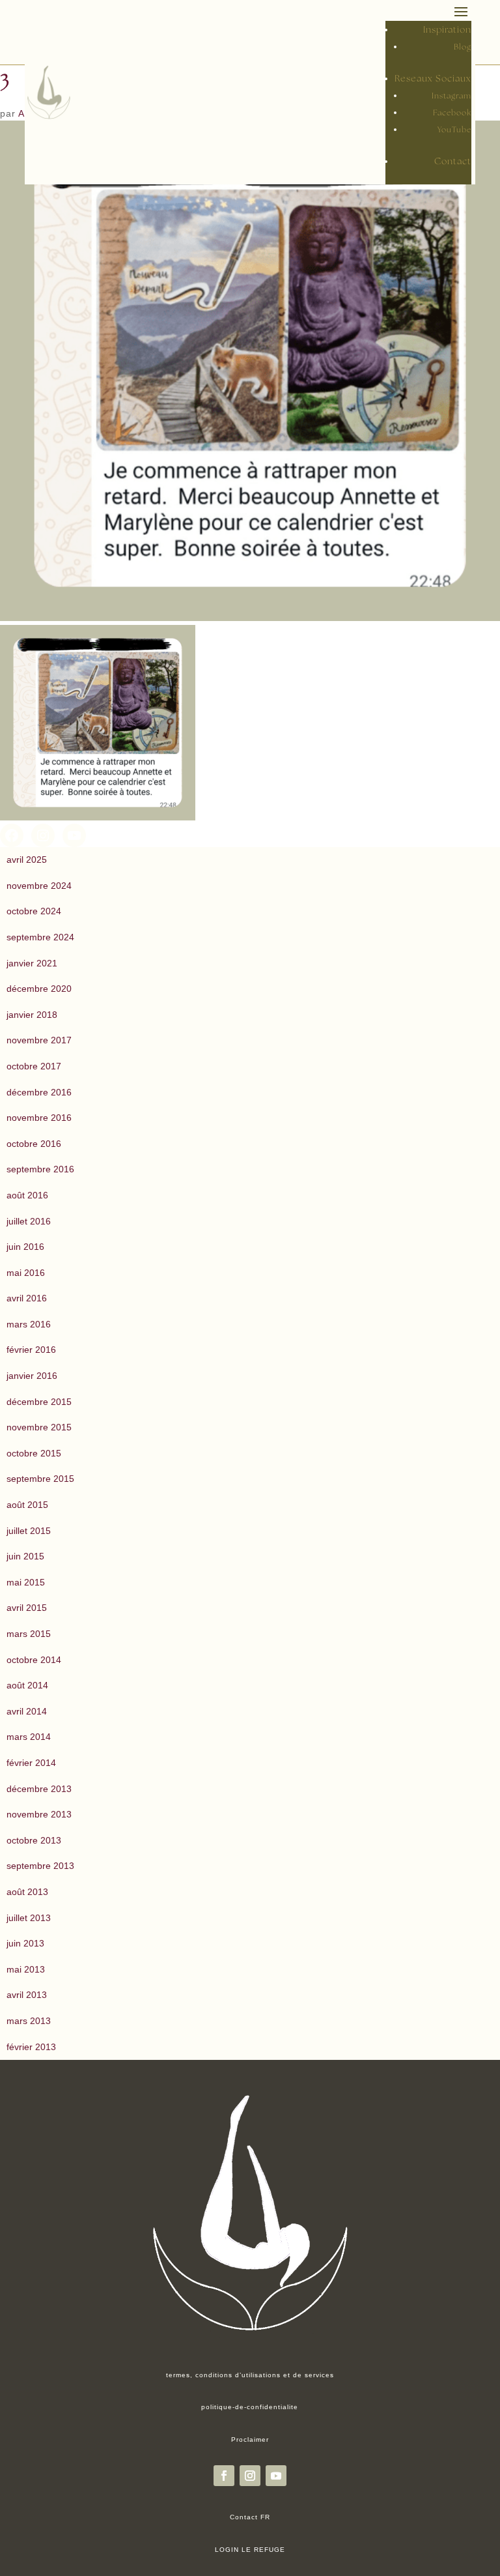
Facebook (452, 113)
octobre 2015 (34, 1453)
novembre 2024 (39, 886)
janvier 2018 (32, 1015)
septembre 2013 (40, 1866)
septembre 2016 (40, 1169)
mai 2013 (26, 1969)
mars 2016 (29, 1324)
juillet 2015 (29, 1531)
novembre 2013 (39, 1814)
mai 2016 (26, 1273)
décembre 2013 (39, 1789)
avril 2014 (27, 1711)
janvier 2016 (32, 1376)
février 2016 (31, 1350)
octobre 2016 (34, 1144)
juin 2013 (25, 1943)
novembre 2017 (39, 1040)
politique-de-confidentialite (250, 2407)
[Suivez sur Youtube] (276, 2476)
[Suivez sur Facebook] (224, 2476)
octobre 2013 (34, 1840)
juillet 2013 (29, 1918)
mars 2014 (29, 1737)
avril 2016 (27, 1298)
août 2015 (27, 1505)
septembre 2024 (40, 937)
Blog (463, 47)
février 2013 (31, 2047)
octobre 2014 (34, 1660)
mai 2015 (26, 1582)
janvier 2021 (32, 963)
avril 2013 (27, 1995)
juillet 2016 (29, 1221)
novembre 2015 (39, 1427)
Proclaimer (250, 2439)
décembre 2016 (39, 1092)
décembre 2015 (39, 1402)
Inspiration (447, 30)
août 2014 (27, 1685)
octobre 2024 (34, 911)
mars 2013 (29, 2021)
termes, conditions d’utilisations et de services (250, 2375)
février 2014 (31, 1763)
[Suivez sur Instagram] (250, 2476)
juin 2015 (25, 1556)
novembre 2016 (39, 1118)
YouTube (454, 130)
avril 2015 (27, 1608)
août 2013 (27, 1892)
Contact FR (250, 2517)
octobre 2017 (34, 1066)
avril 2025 (27, 860)
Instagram (451, 96)
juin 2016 (25, 1247)
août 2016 (27, 1195)
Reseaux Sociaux (433, 79)
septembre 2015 (40, 1479)
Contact (453, 162)
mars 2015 (29, 1634)
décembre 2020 (39, 989)
